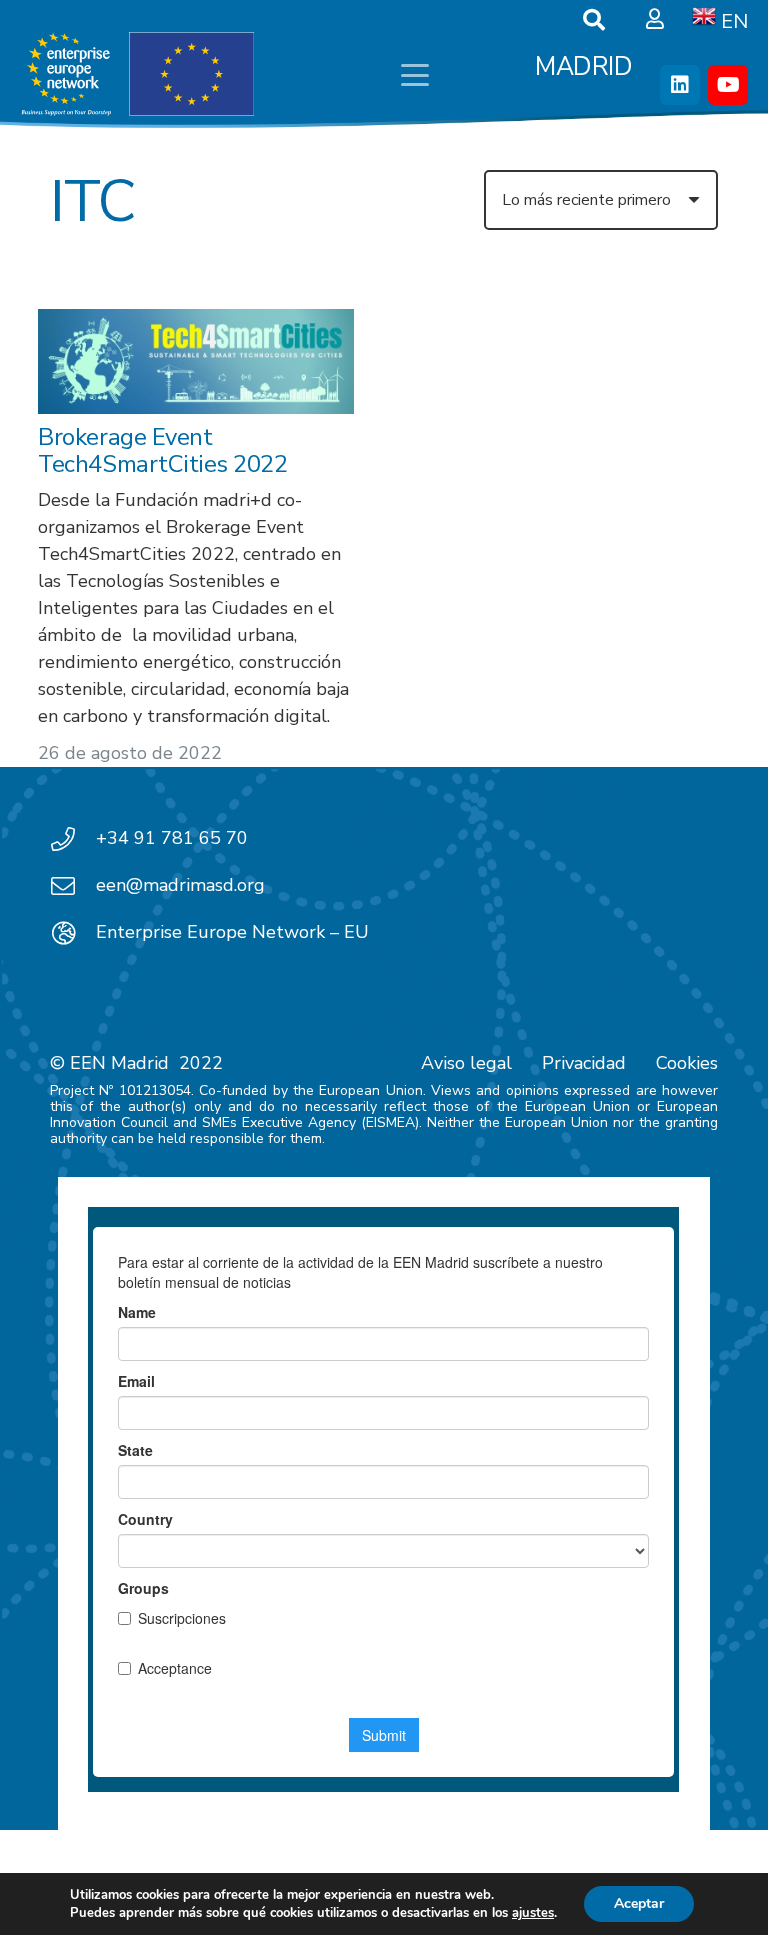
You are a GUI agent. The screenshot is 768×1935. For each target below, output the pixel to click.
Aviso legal (466, 1063)
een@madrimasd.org (180, 885)
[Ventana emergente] (655, 20)
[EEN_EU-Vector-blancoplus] (137, 75)
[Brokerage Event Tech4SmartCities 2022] (196, 361)
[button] (415, 75)
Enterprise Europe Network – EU (232, 932)
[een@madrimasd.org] (73, 886)
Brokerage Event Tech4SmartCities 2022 (162, 450)
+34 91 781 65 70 (172, 838)
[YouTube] (728, 85)
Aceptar (639, 1903)
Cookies (687, 1063)
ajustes (533, 1913)
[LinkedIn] (680, 85)
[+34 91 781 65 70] (73, 839)
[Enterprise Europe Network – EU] (73, 933)
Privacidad (584, 1063)
